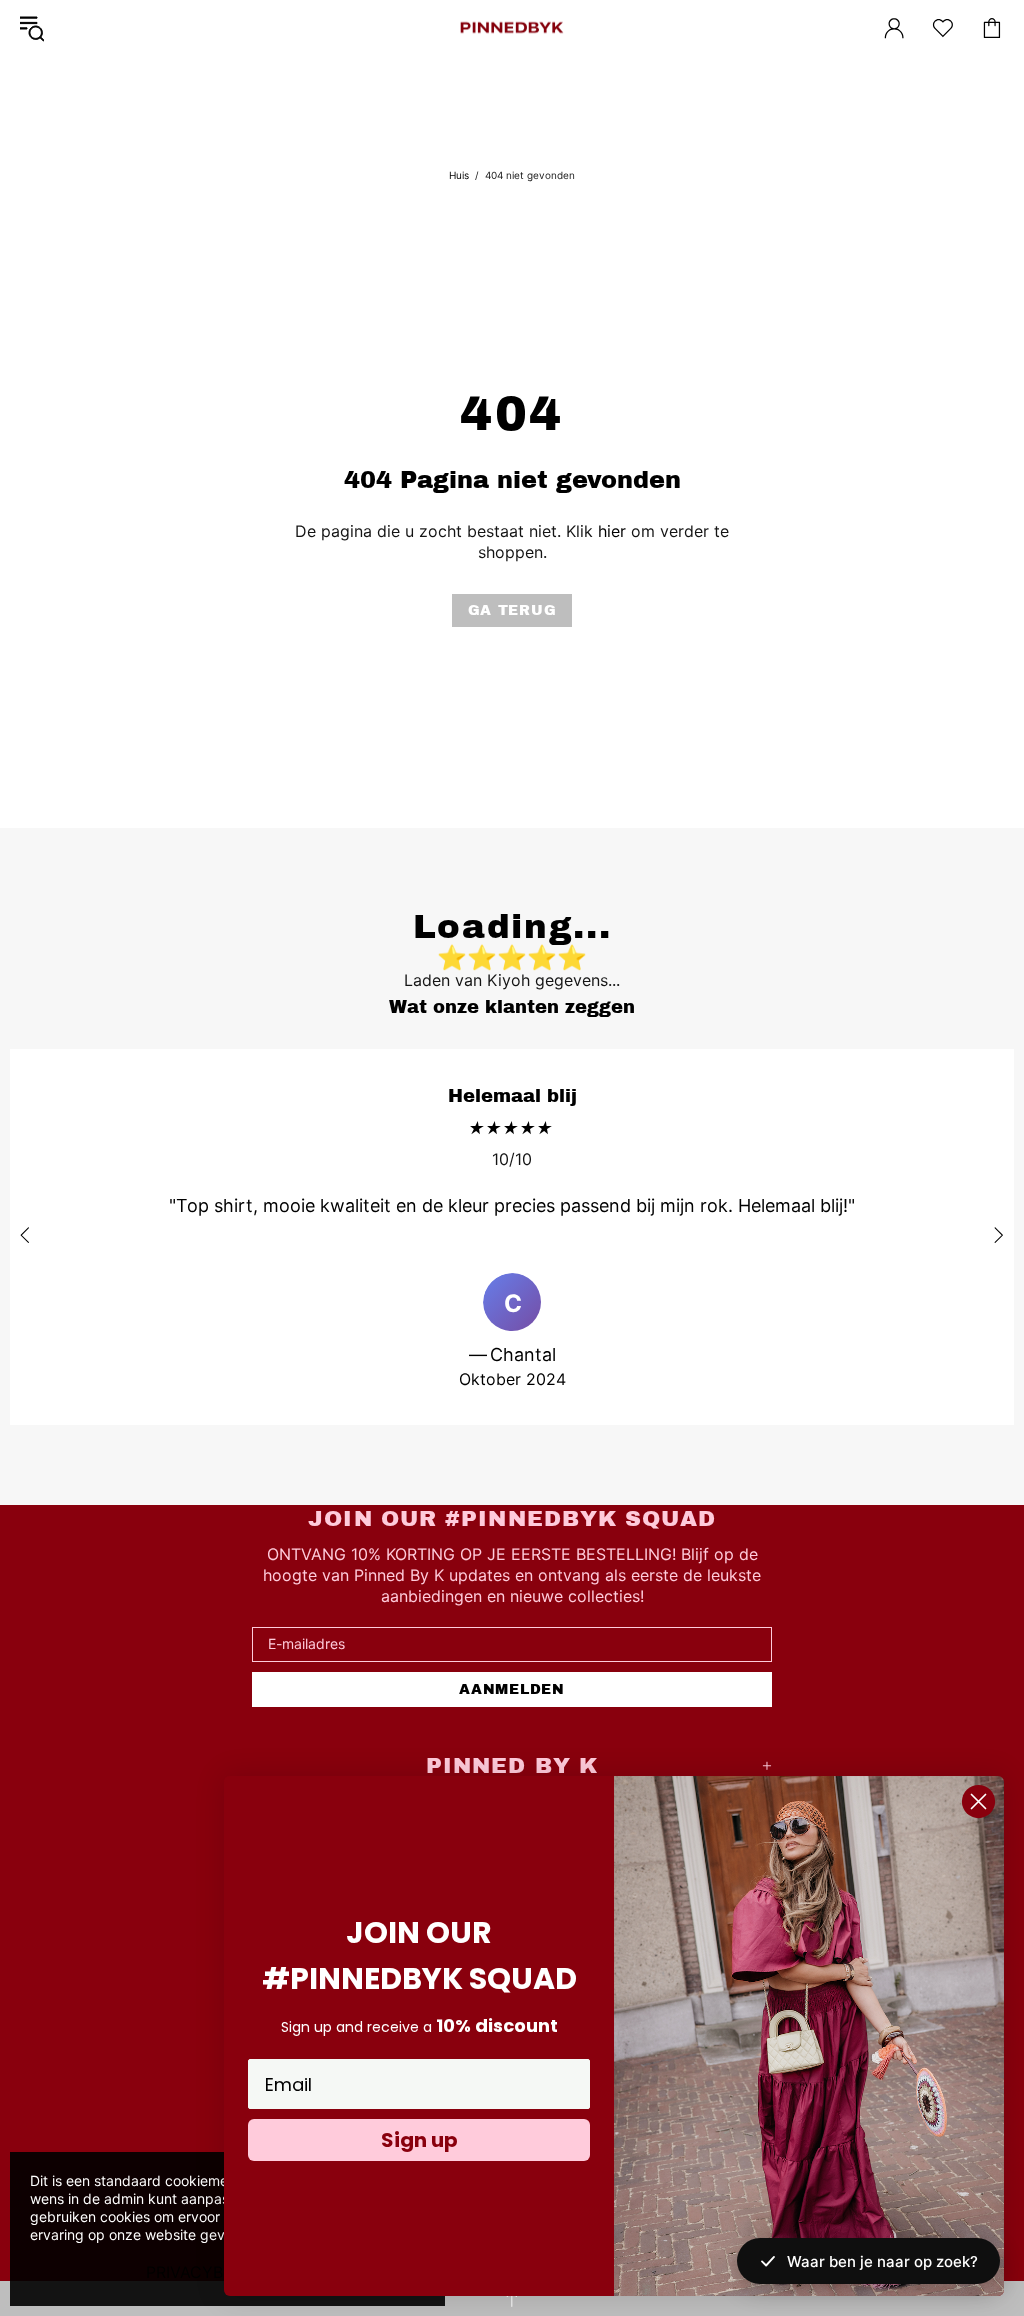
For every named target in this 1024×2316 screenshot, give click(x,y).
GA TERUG (512, 610)
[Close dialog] (978, 1801)
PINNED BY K (512, 28)
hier (612, 531)
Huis (459, 175)
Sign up (419, 2140)
